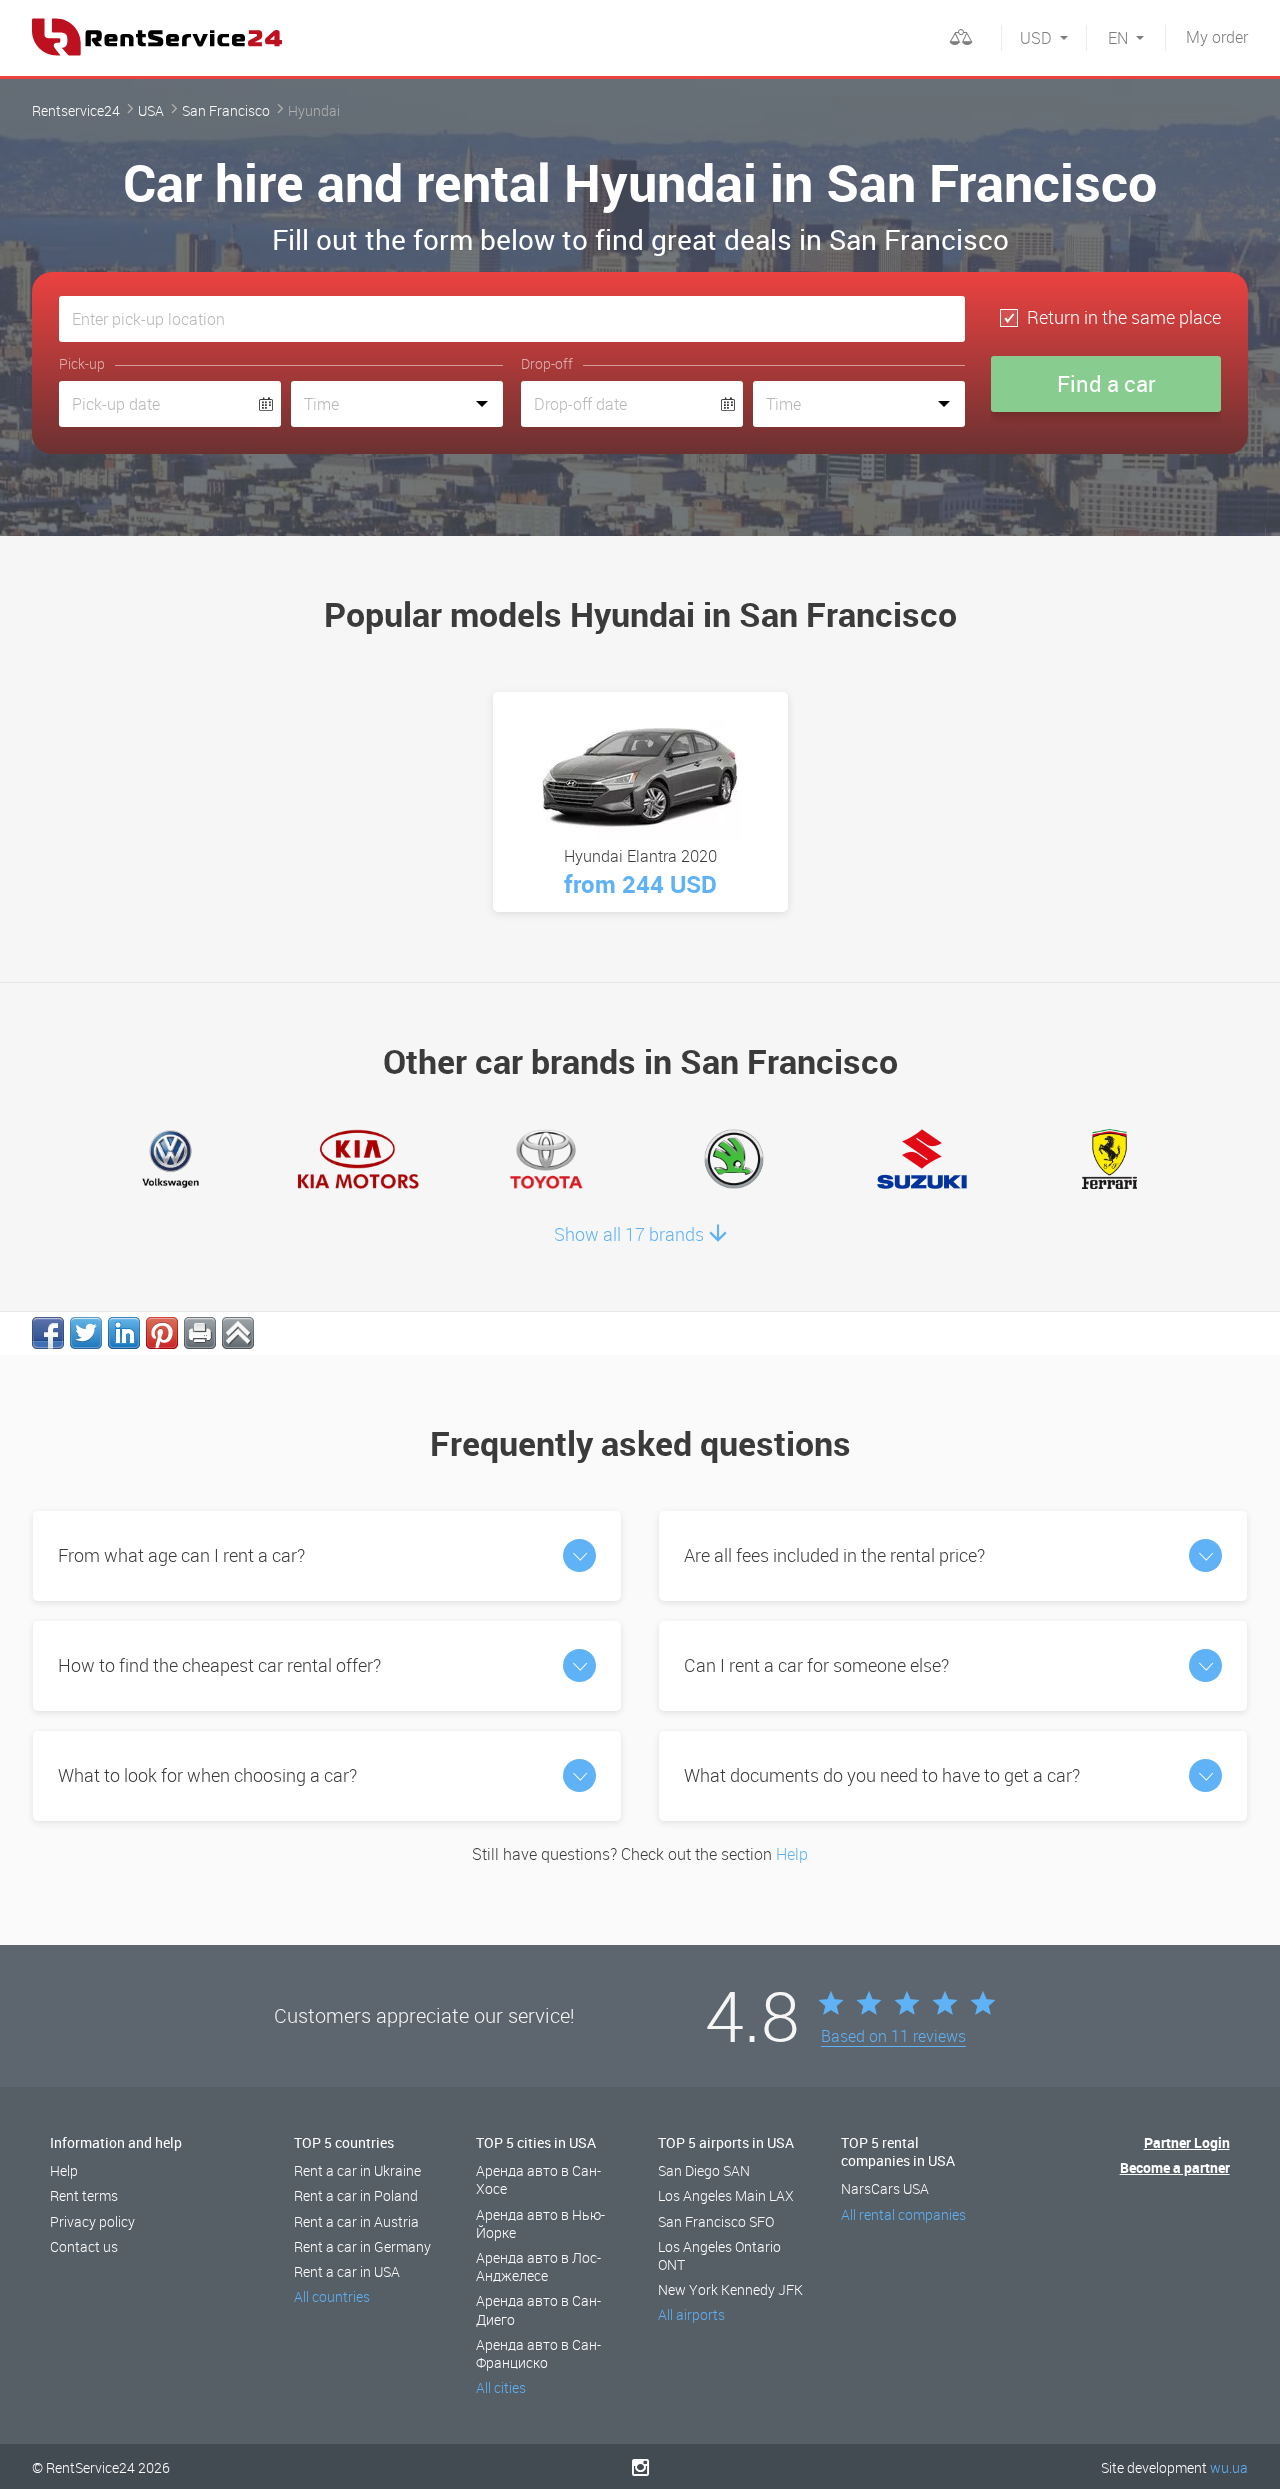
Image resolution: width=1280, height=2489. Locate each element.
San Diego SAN (704, 2170)
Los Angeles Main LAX (726, 2195)
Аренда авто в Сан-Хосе (538, 2179)
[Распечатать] (200, 1333)
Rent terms (84, 2195)
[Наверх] (238, 1333)
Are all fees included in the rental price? (834, 1555)
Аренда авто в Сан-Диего (538, 2309)
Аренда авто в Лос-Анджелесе (538, 2266)
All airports (691, 2314)
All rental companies (903, 2214)
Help (792, 1854)
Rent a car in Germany (362, 2246)
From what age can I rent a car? (181, 1555)
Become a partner (1175, 2167)
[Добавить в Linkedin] (124, 1333)
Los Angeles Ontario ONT (719, 2255)
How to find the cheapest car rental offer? (219, 1665)
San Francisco (226, 110)
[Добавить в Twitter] (86, 1333)
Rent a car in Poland (356, 2195)
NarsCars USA (885, 2188)
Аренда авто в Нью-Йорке (540, 2223)
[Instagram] (640, 2467)
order (1217, 37)
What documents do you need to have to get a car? (882, 1775)
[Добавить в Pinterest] (162, 1333)
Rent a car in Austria (356, 2221)
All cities (501, 2387)
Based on (893, 2037)
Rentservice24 (76, 110)
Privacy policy (92, 2221)
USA (151, 110)
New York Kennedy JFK (730, 2289)
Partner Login (1187, 2142)
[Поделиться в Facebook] (48, 1333)
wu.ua (1229, 2467)
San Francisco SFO (716, 2221)
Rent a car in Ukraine (357, 2170)
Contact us (84, 2246)
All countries (332, 2296)
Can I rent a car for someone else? (816, 1665)
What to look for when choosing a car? (207, 1775)
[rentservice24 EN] (157, 37)
